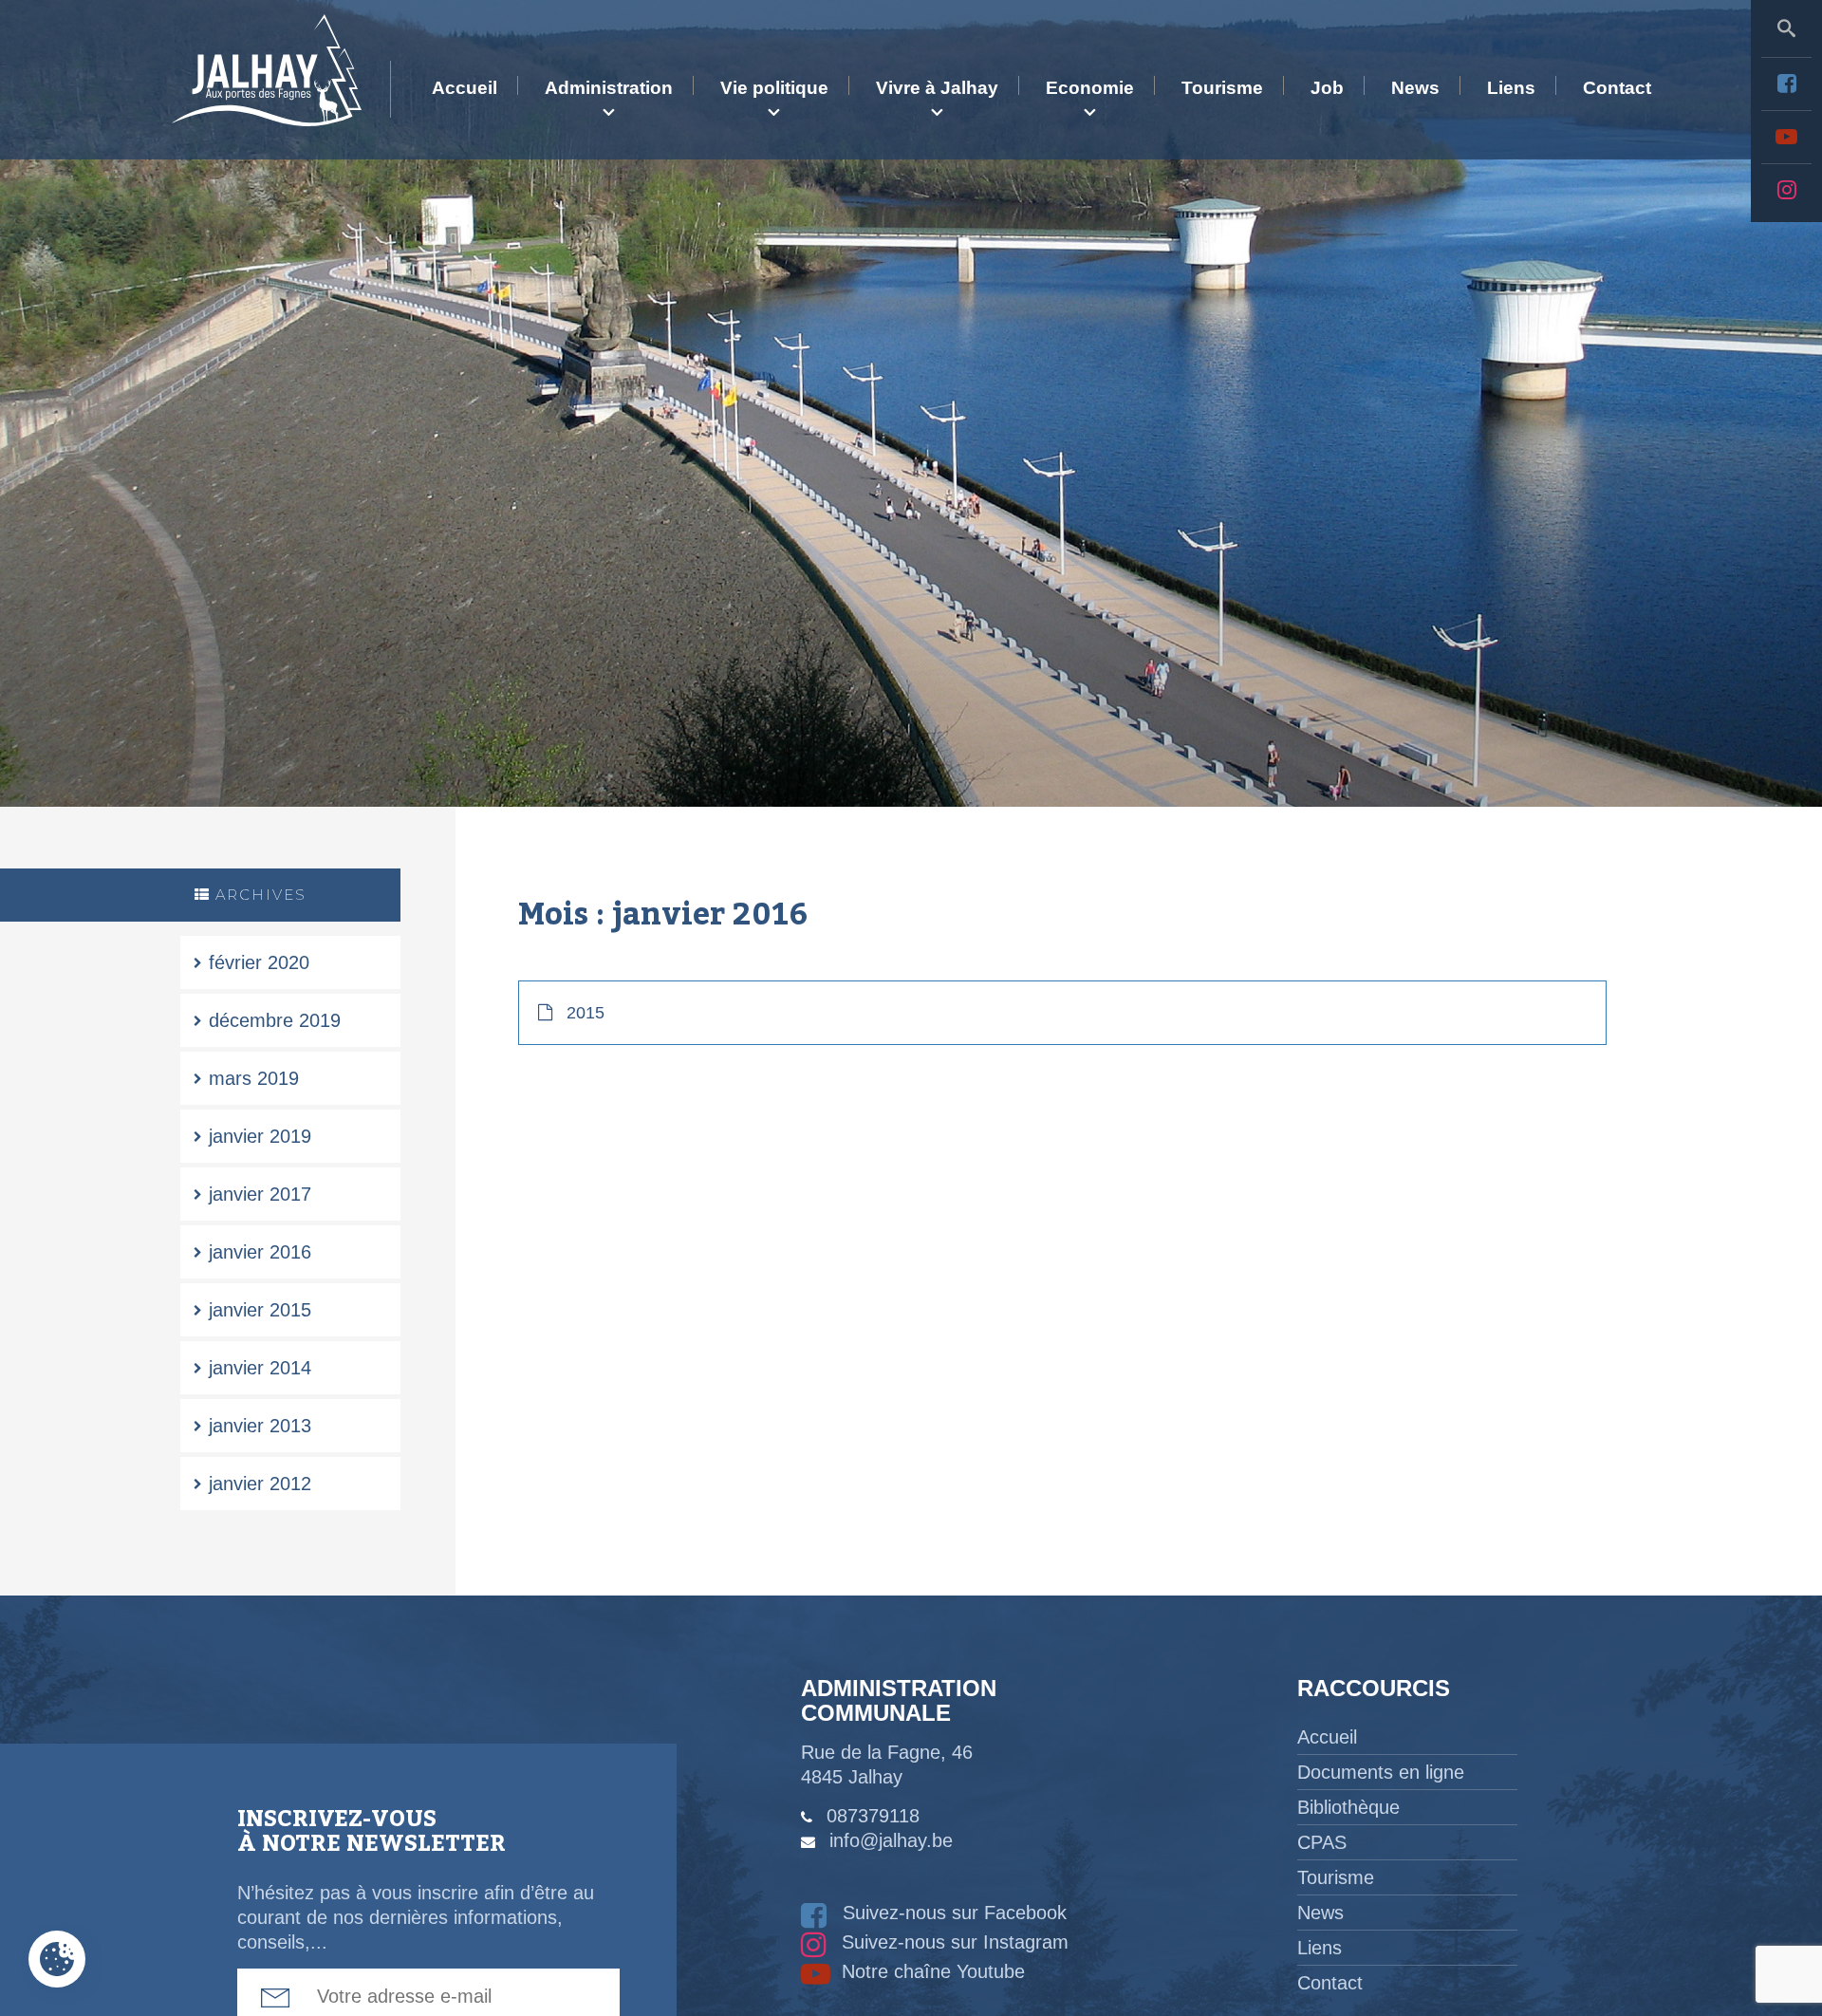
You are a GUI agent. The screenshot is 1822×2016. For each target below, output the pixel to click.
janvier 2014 (260, 1368)
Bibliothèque (1348, 1807)
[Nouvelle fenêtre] (1786, 84)
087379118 (873, 1816)
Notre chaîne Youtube (930, 1971)
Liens (1511, 88)
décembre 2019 (275, 1020)
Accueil (465, 88)
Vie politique (774, 88)
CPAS (1322, 1842)
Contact (1617, 88)
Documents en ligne (1381, 1772)
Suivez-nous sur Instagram (952, 1942)
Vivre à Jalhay (937, 88)
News (1415, 88)
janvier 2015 (260, 1310)
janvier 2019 (260, 1136)
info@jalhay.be (891, 1840)
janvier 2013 (260, 1426)
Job (1327, 88)
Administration (609, 88)
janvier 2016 (260, 1252)
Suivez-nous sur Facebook (952, 1913)
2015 (586, 1013)
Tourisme (1222, 88)
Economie (1090, 88)
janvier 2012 (260, 1484)
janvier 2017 (260, 1194)
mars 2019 (254, 1078)
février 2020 (259, 962)
